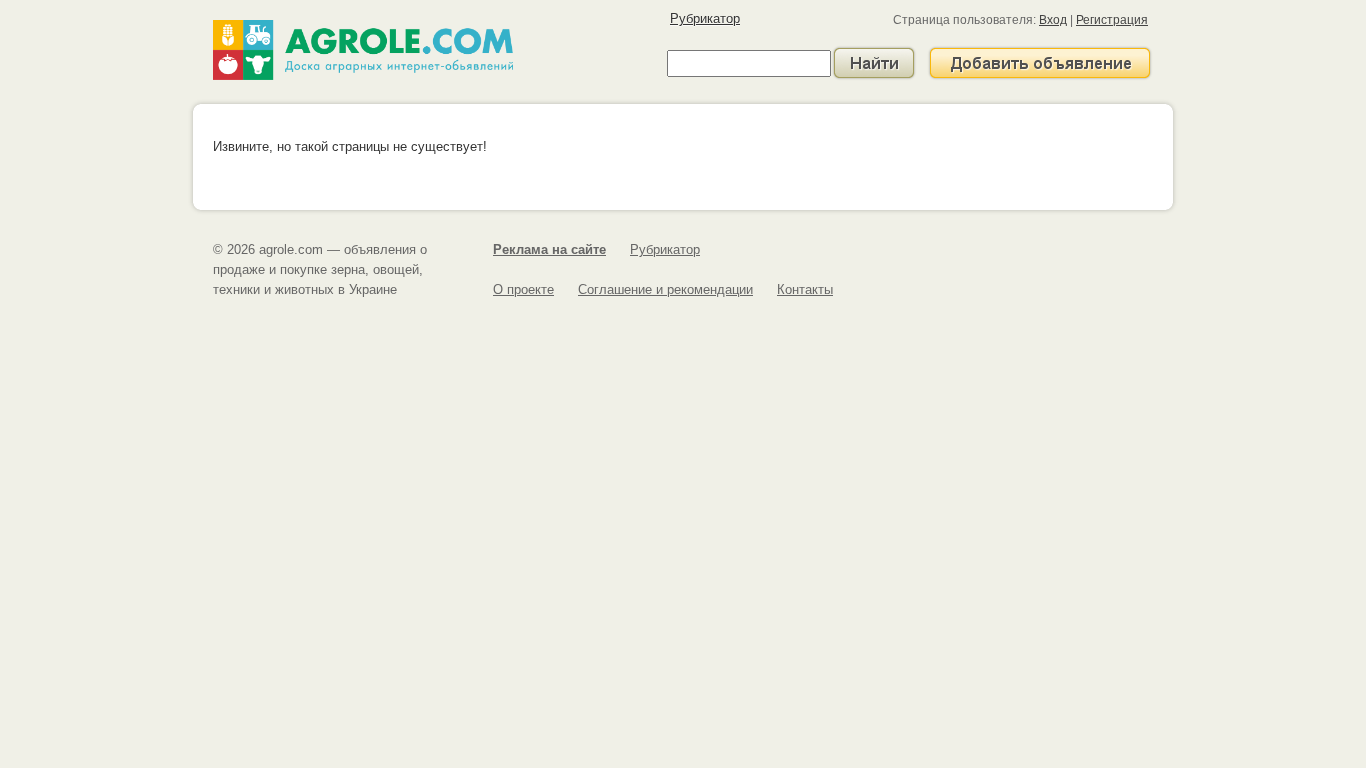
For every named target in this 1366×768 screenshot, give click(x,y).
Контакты (805, 289)
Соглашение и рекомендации (665, 289)
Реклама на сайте (549, 249)
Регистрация (1112, 20)
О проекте (523, 289)
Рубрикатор (705, 18)
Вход (1053, 20)
